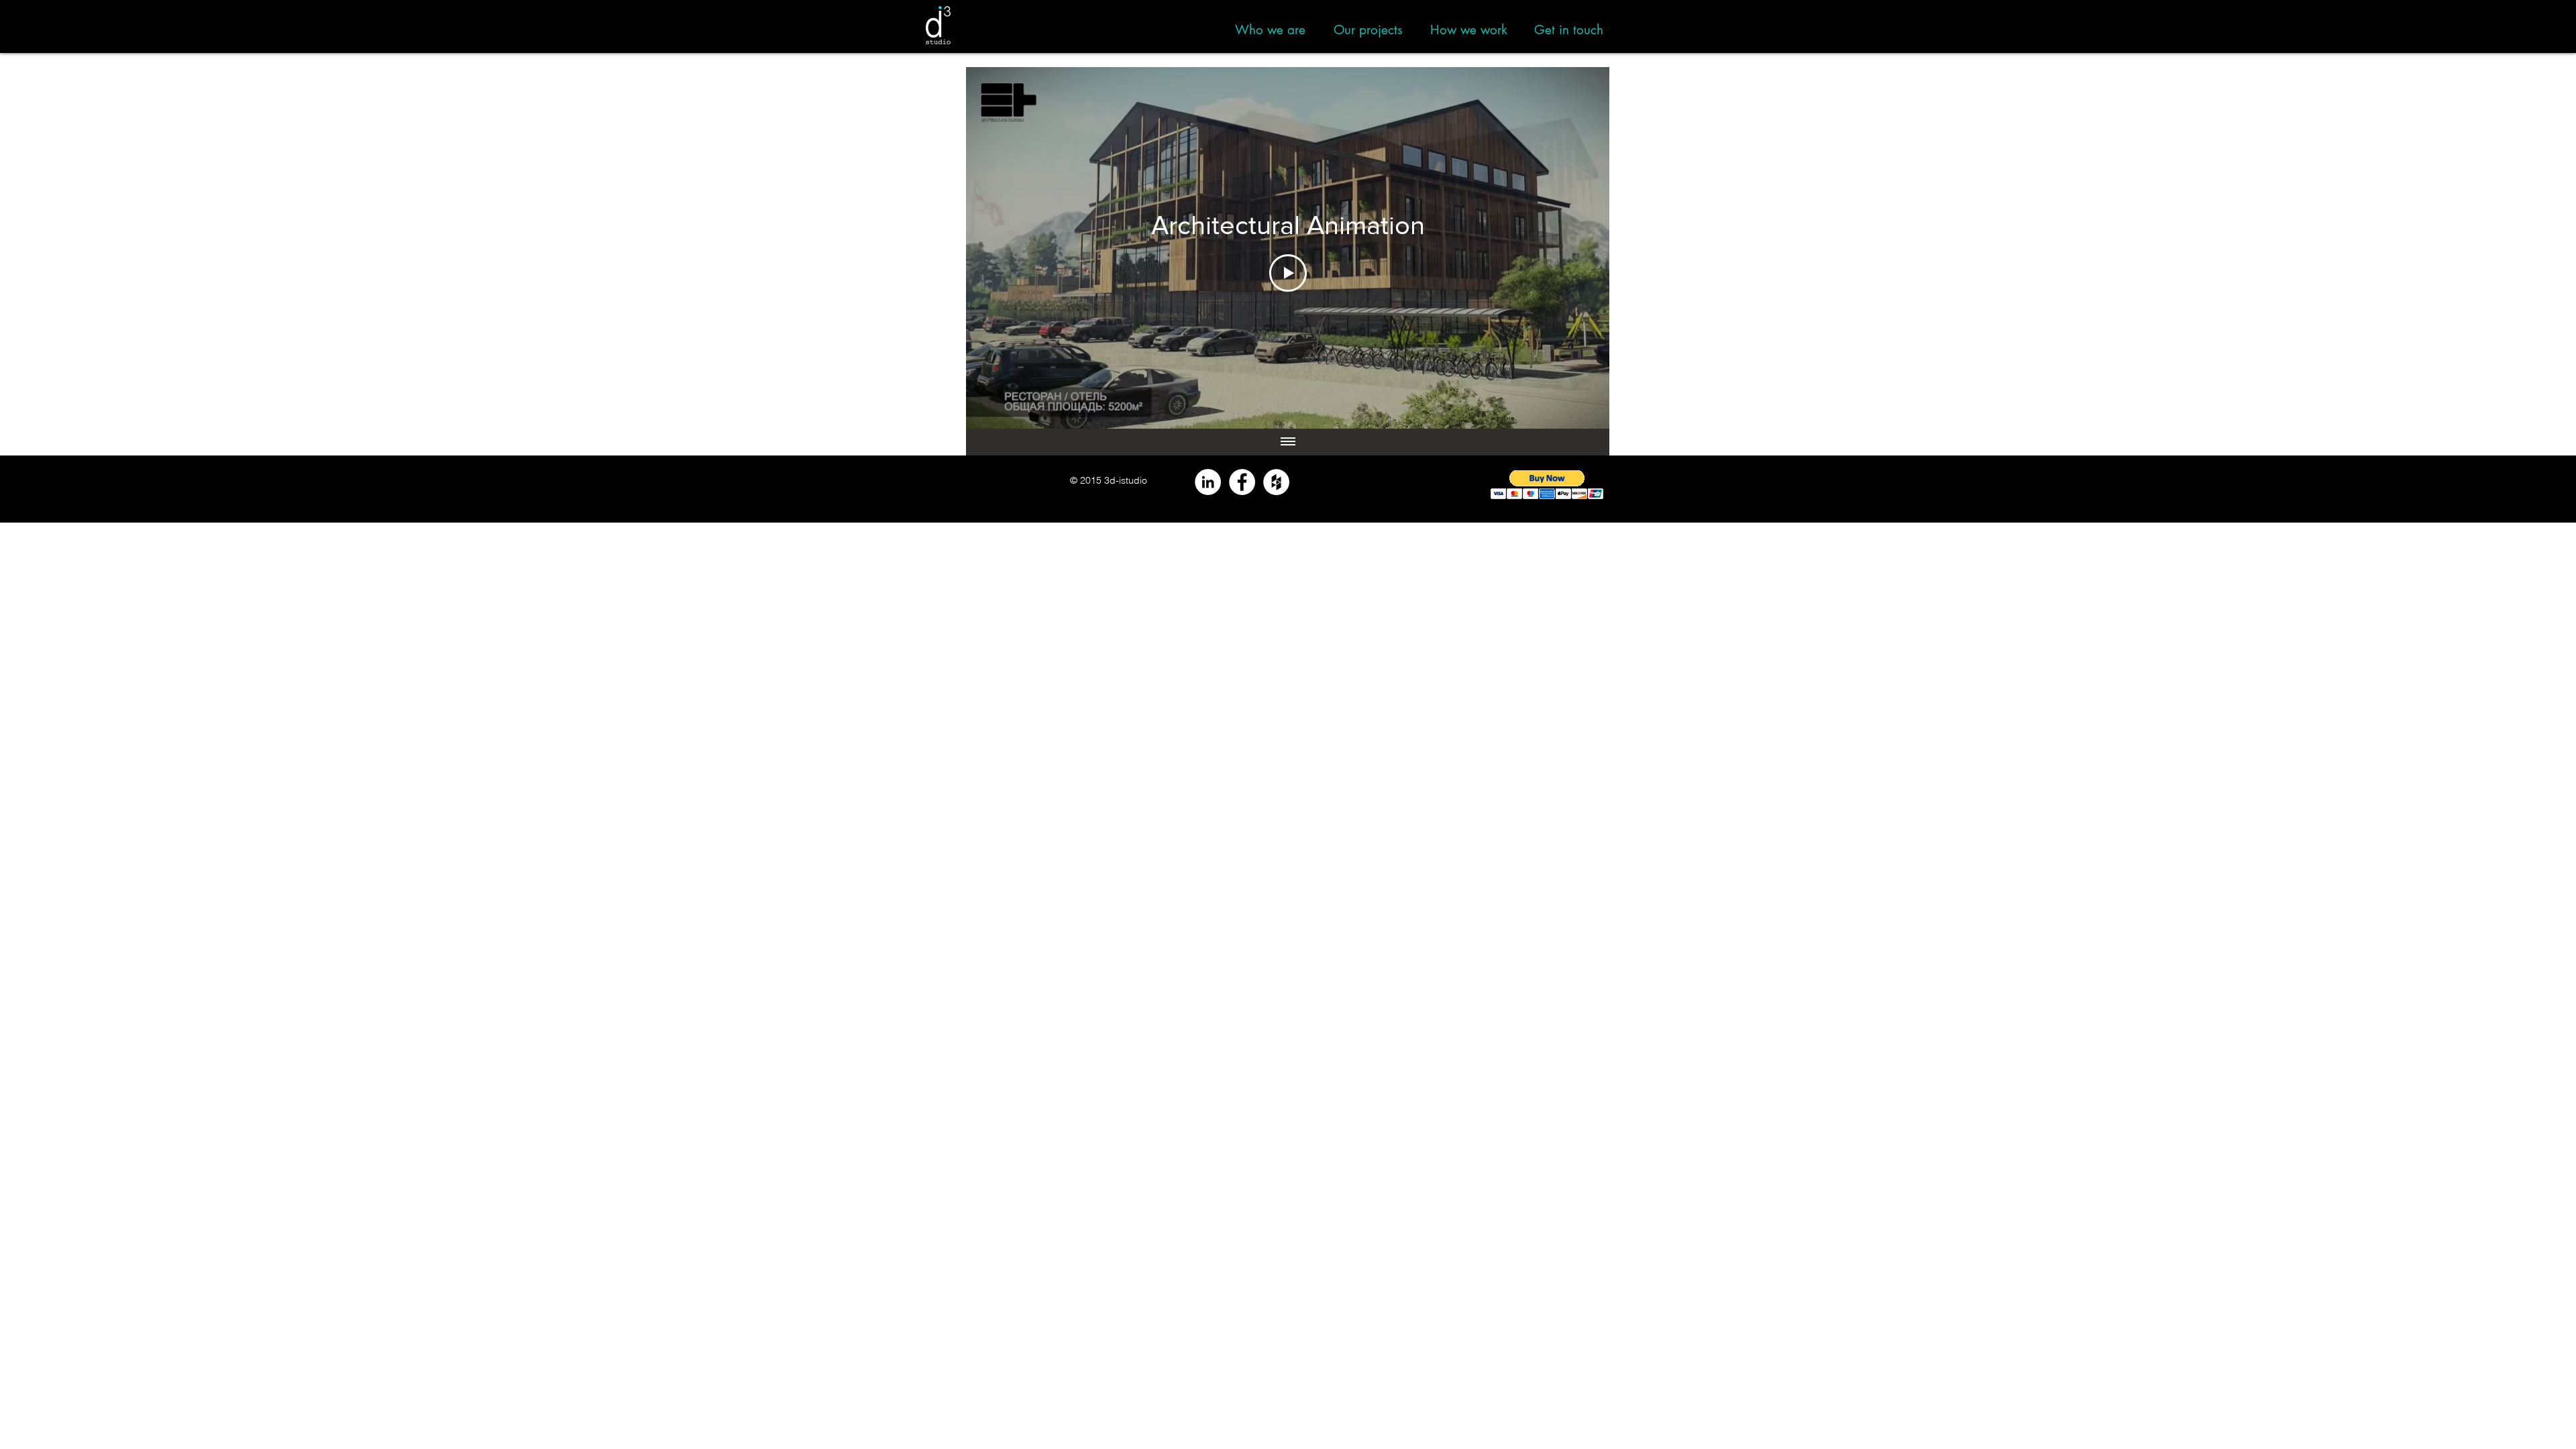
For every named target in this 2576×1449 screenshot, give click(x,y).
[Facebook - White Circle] (1242, 482)
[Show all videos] (1288, 442)
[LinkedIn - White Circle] (1208, 482)
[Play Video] (1288, 273)
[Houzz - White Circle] (1276, 482)
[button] (1547, 485)
